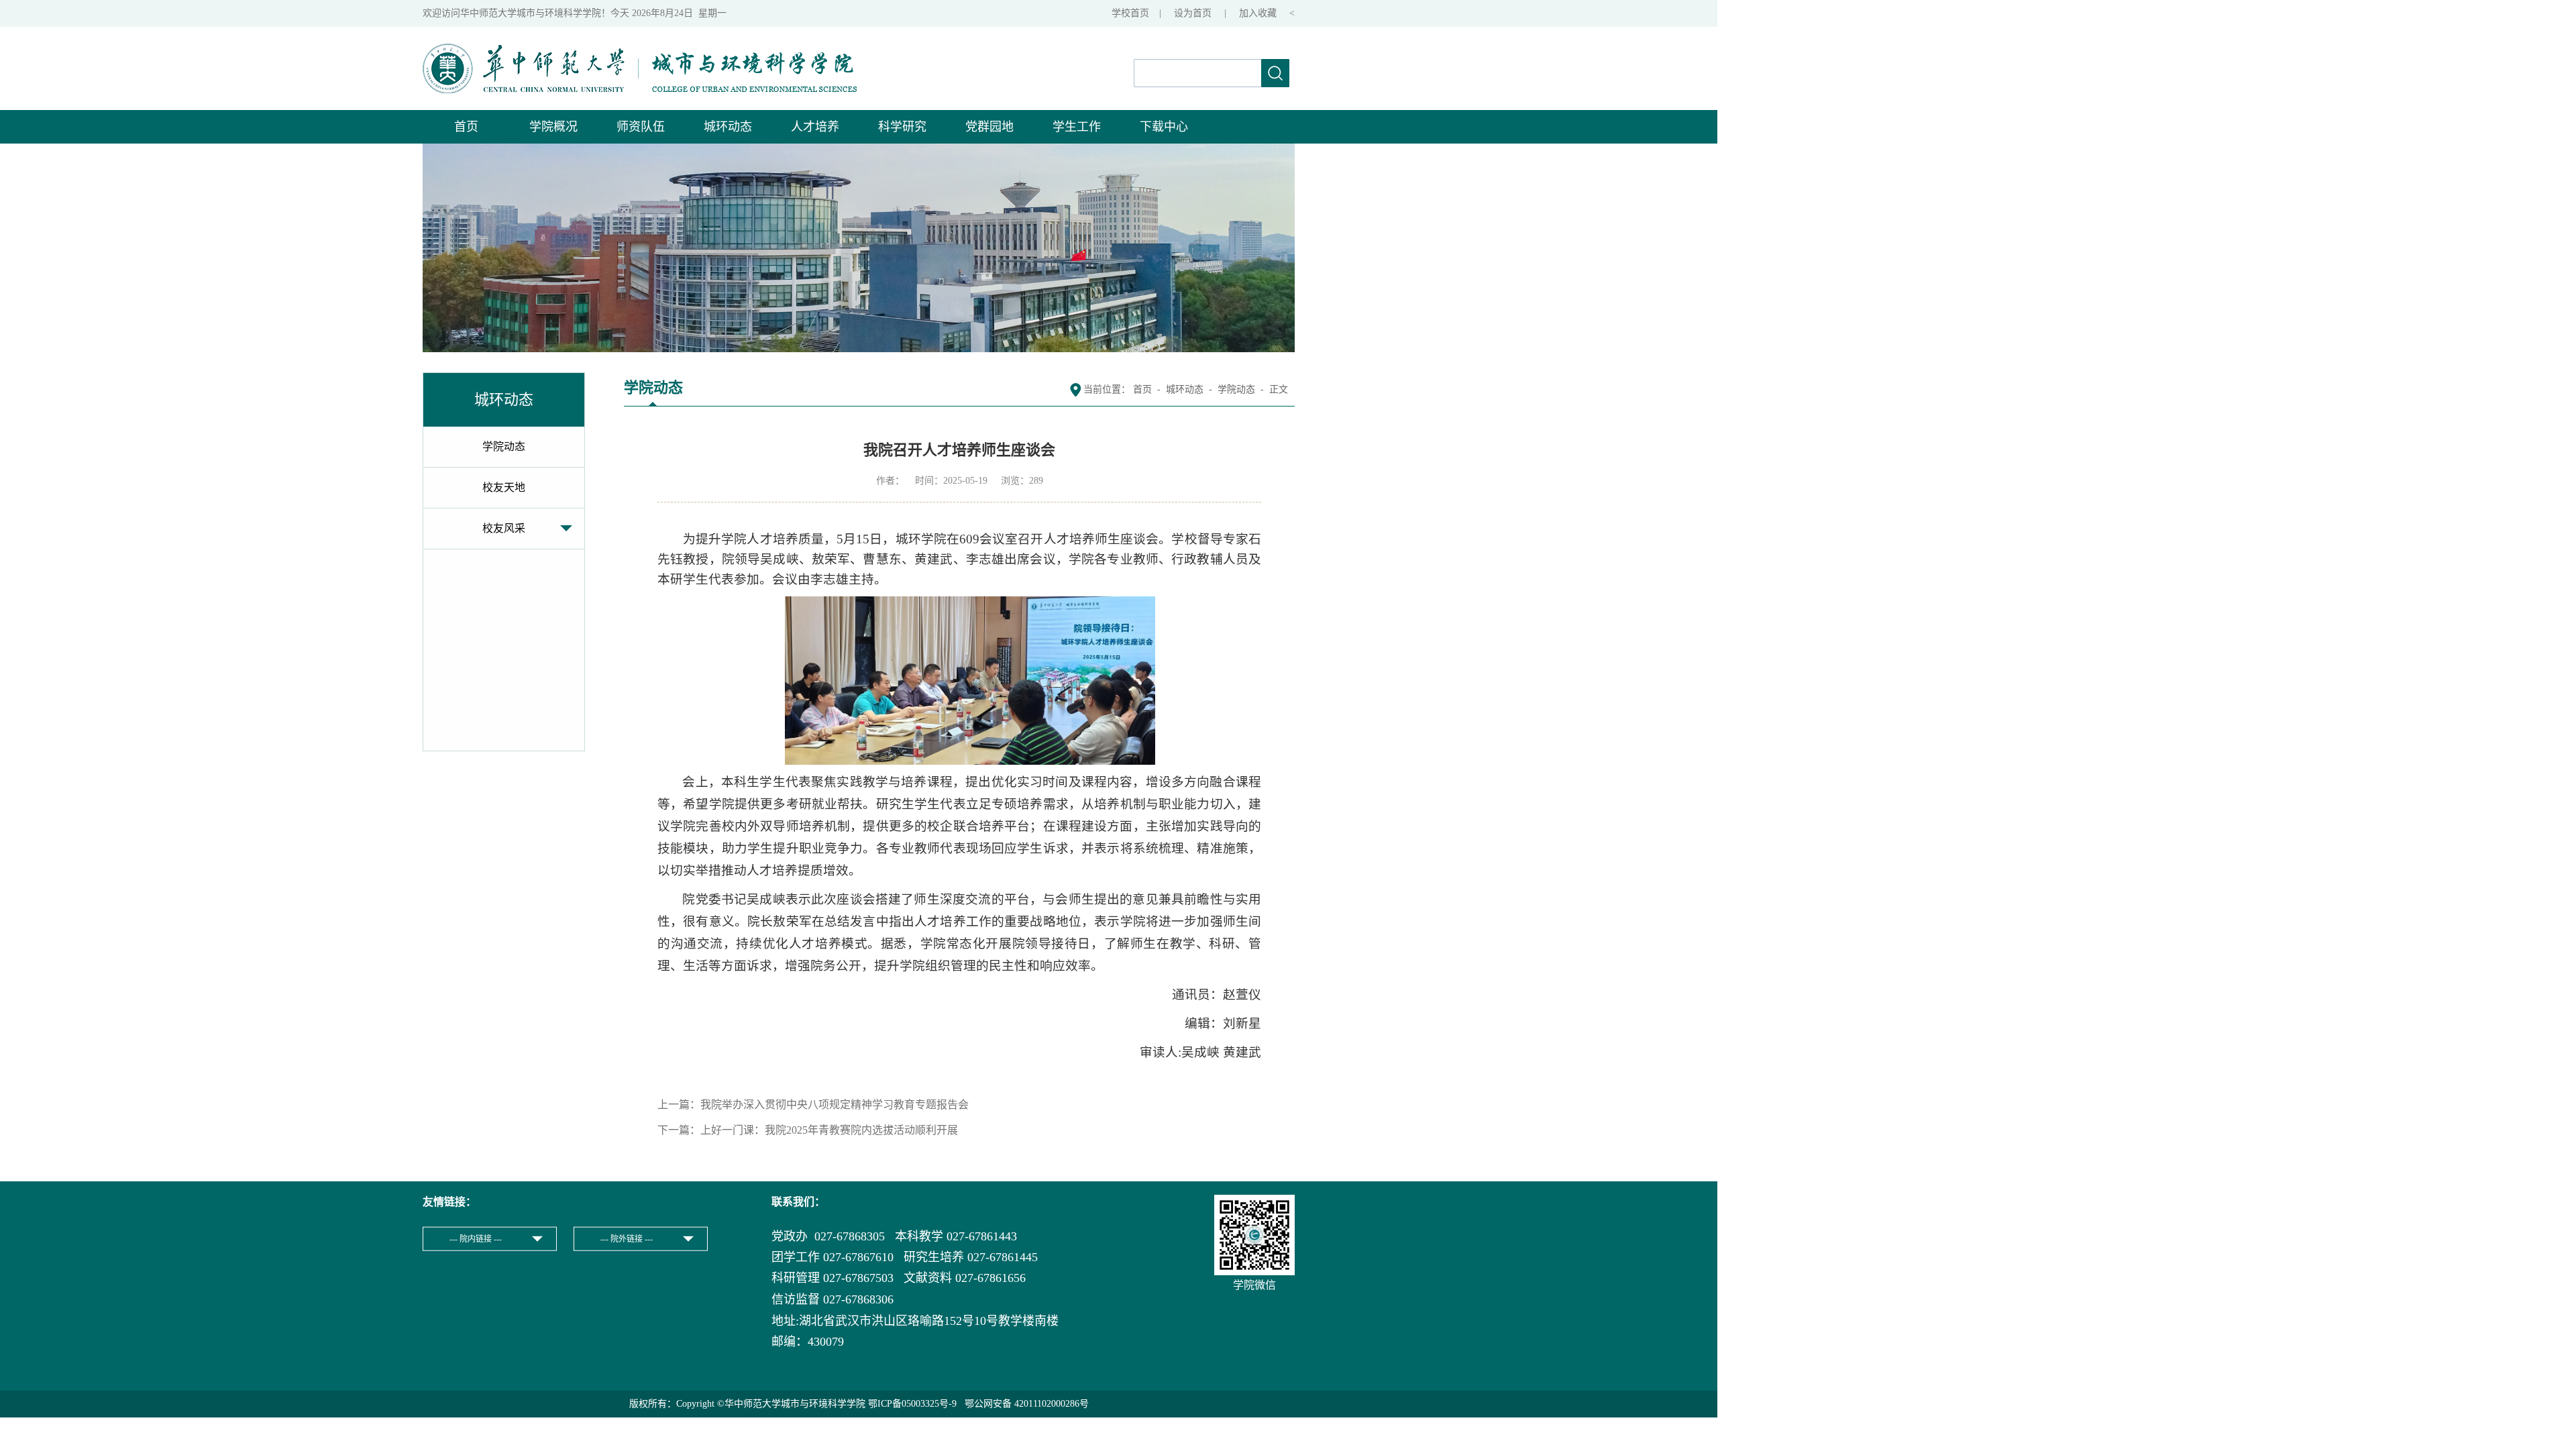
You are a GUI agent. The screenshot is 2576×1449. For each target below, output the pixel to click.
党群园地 (989, 127)
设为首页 (1194, 13)
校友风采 (504, 528)
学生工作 (1077, 127)
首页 (466, 127)
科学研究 (902, 127)
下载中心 (1164, 127)
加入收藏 (1259, 13)
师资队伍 (641, 127)
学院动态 (504, 446)
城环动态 (728, 127)
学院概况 (553, 127)
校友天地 (504, 487)
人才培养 (815, 127)
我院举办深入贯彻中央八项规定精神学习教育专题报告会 (835, 1105)
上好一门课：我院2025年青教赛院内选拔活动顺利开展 (829, 1130)
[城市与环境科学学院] (640, 51)
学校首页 (1130, 13)
